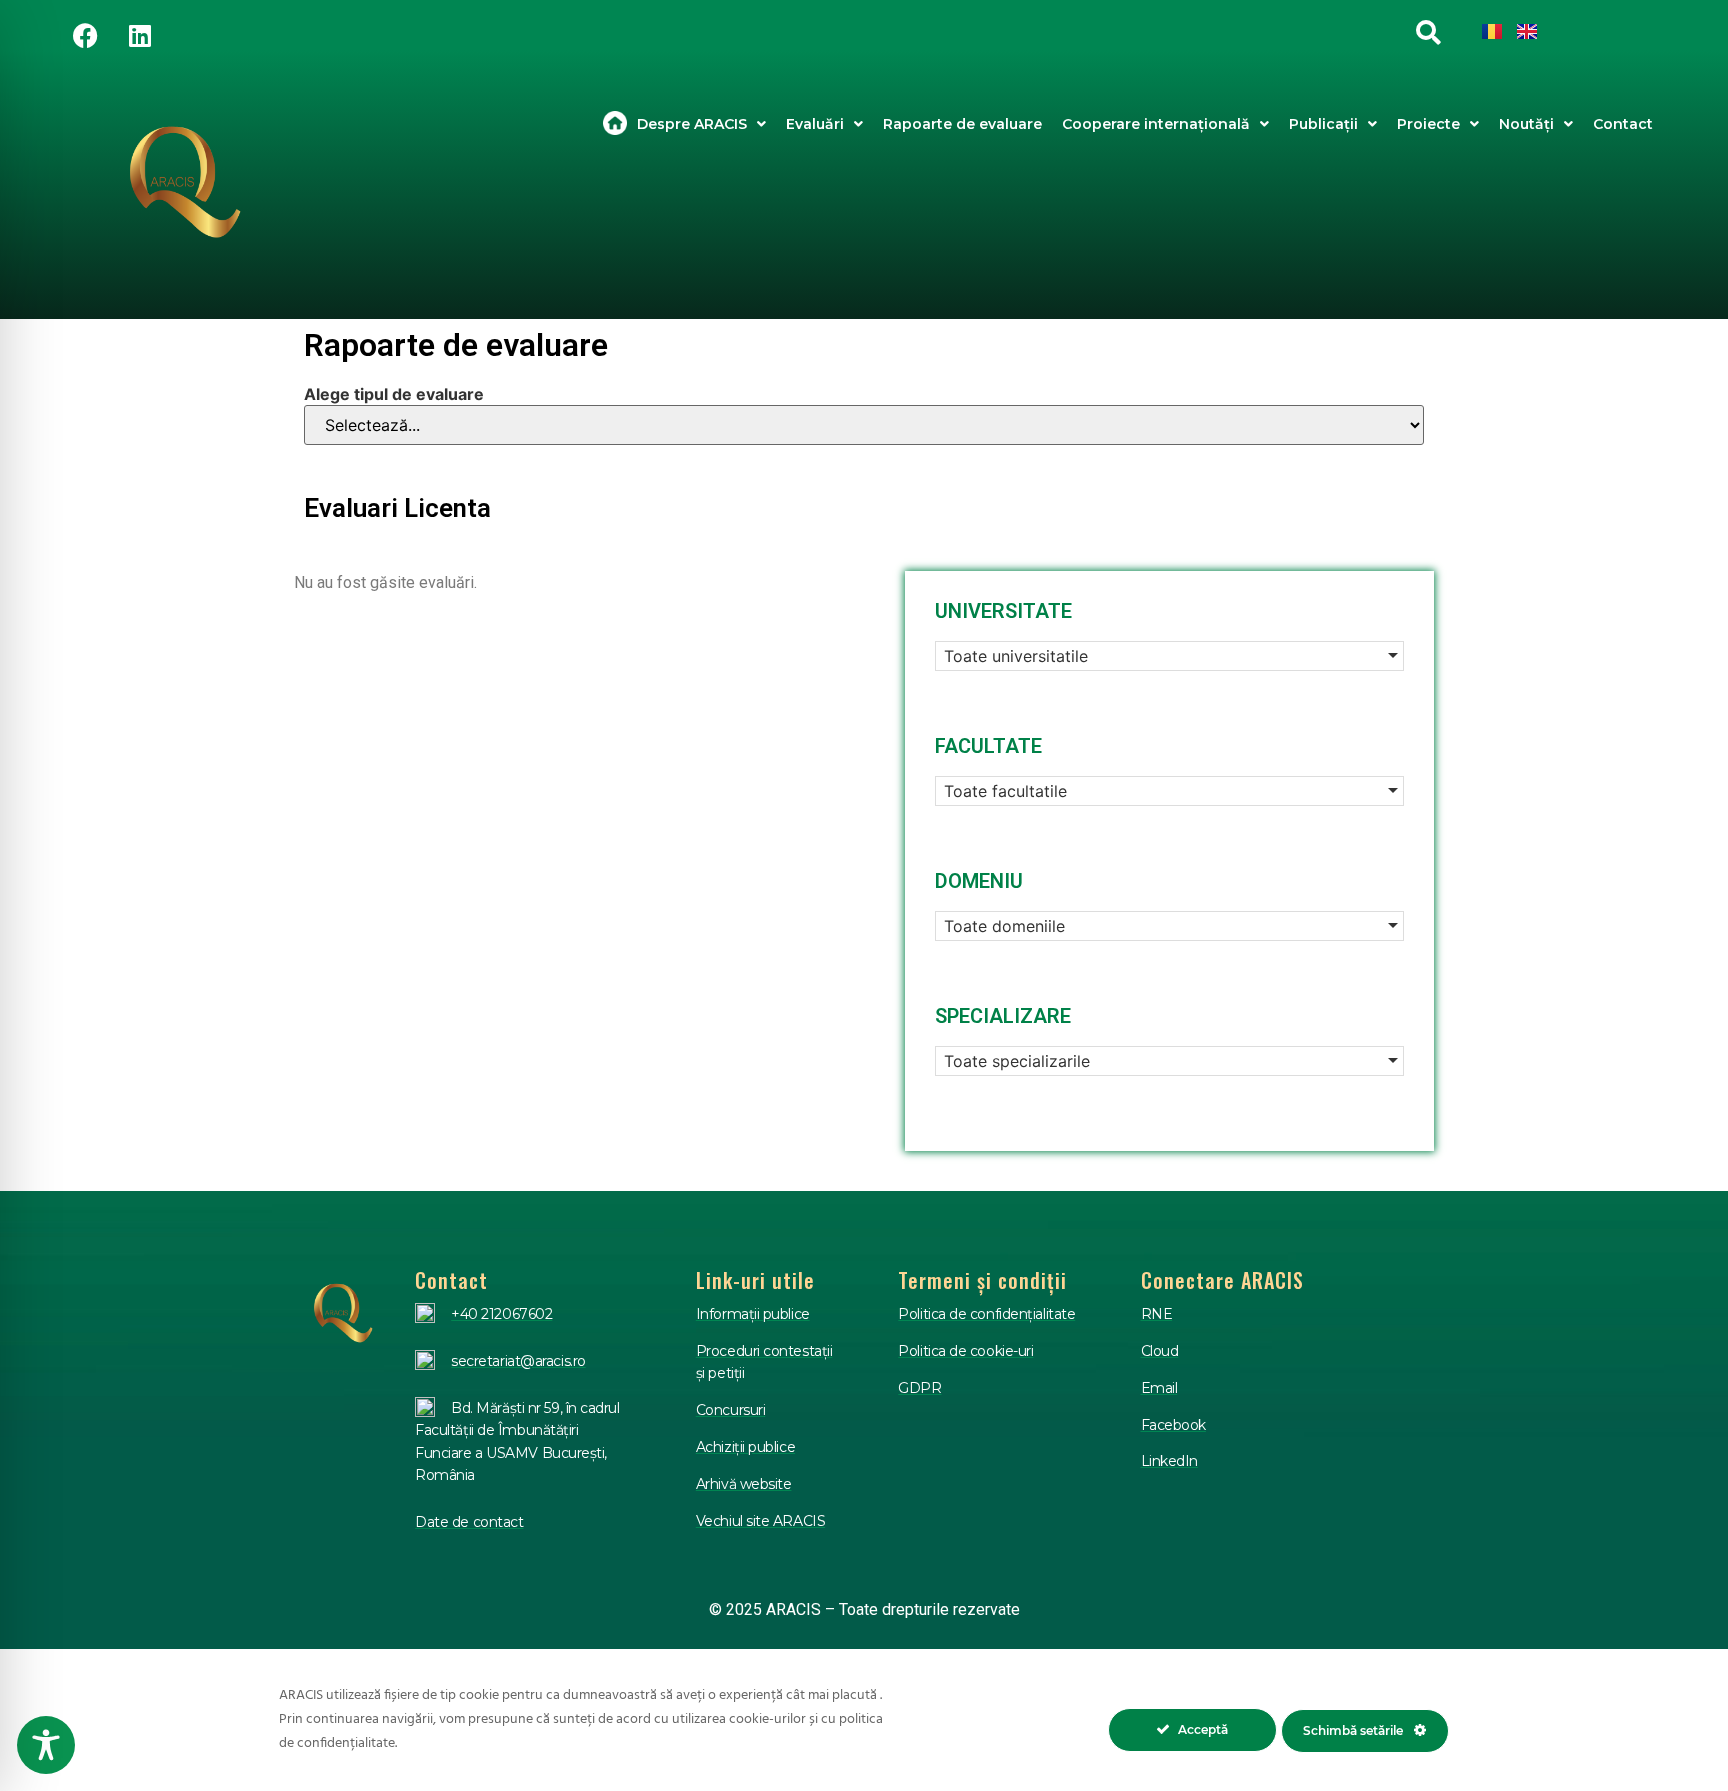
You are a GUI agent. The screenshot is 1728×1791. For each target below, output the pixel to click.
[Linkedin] (140, 35)
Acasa (615, 124)
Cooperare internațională (1156, 124)
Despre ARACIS (692, 124)
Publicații (1323, 124)
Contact (1623, 124)
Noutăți (1526, 124)
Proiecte (1428, 124)
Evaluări (815, 124)
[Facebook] (85, 35)
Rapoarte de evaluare (962, 124)
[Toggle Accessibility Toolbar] (46, 1745)
